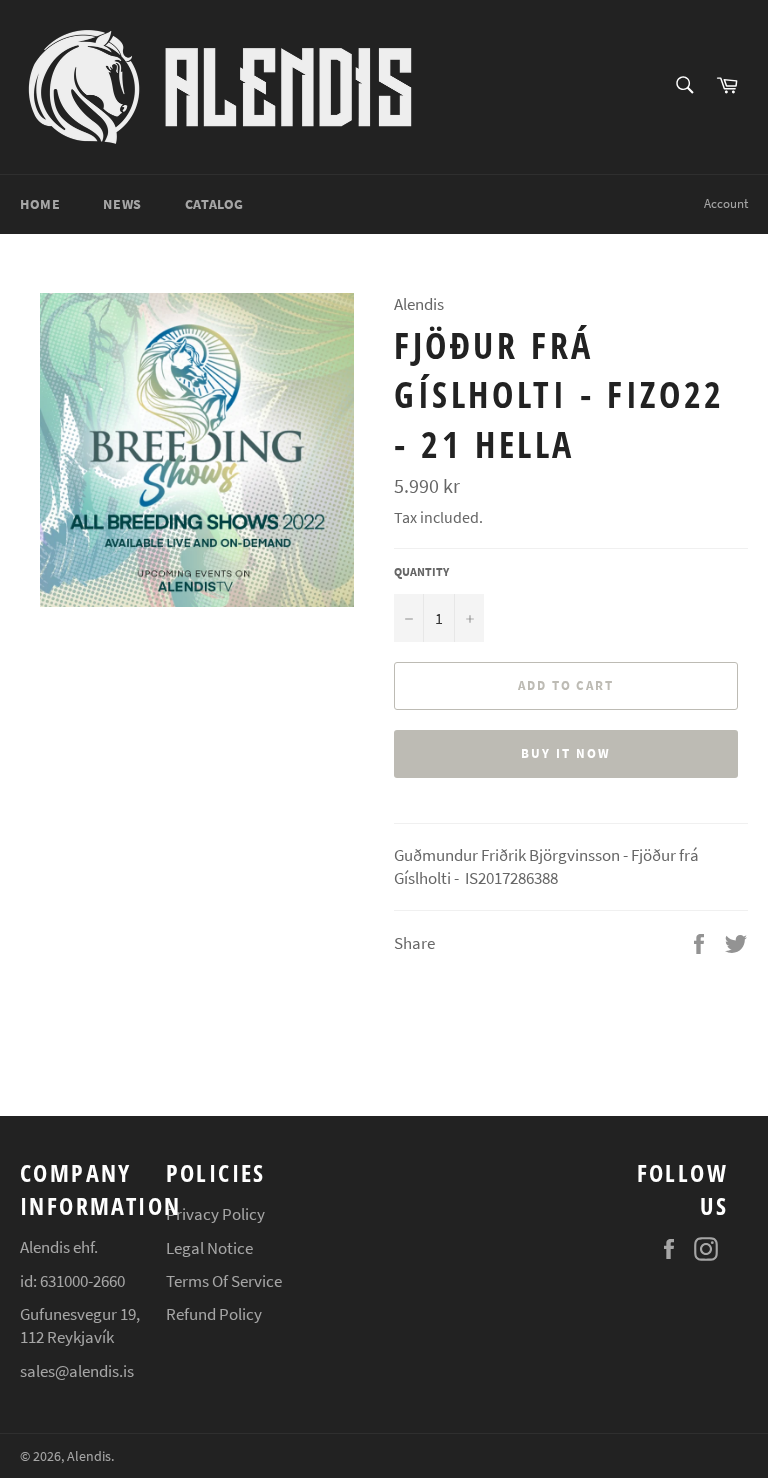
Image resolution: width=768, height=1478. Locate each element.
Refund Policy (214, 1314)
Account (726, 203)
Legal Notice (209, 1248)
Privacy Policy (215, 1214)
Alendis (89, 1456)
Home (40, 204)
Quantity (421, 571)
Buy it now (566, 753)
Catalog (214, 204)
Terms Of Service (224, 1281)
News (122, 204)
